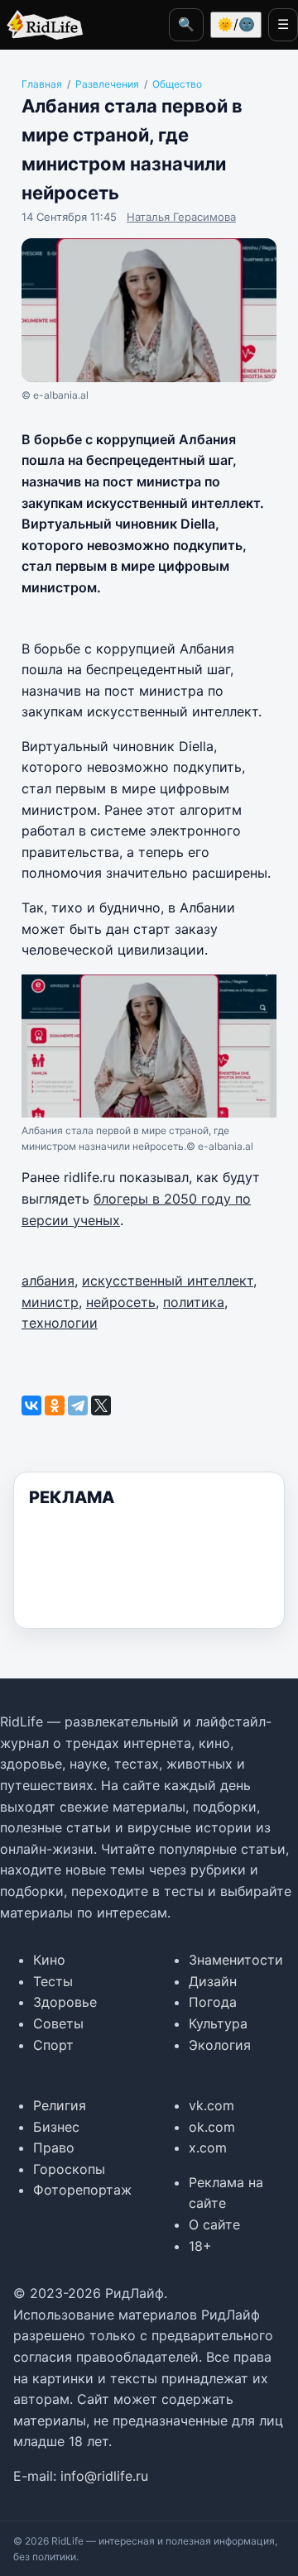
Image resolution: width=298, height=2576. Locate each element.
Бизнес (56, 2127)
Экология (220, 2045)
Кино (49, 1960)
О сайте (214, 2224)
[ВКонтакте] (31, 1405)
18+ (200, 2246)
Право (54, 2147)
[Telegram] (78, 1405)
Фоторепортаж (82, 2190)
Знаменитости (236, 1960)
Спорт (53, 2045)
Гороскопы (69, 2169)
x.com (208, 2147)
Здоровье (65, 2002)
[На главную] (41, 25)
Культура (218, 2023)
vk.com (211, 2105)
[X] (101, 1405)
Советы (58, 2023)
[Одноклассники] (55, 1405)
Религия (60, 2105)
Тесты (53, 1981)
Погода (213, 2002)
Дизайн (213, 1981)
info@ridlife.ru (104, 2476)
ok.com (212, 2127)
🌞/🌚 (236, 24)
